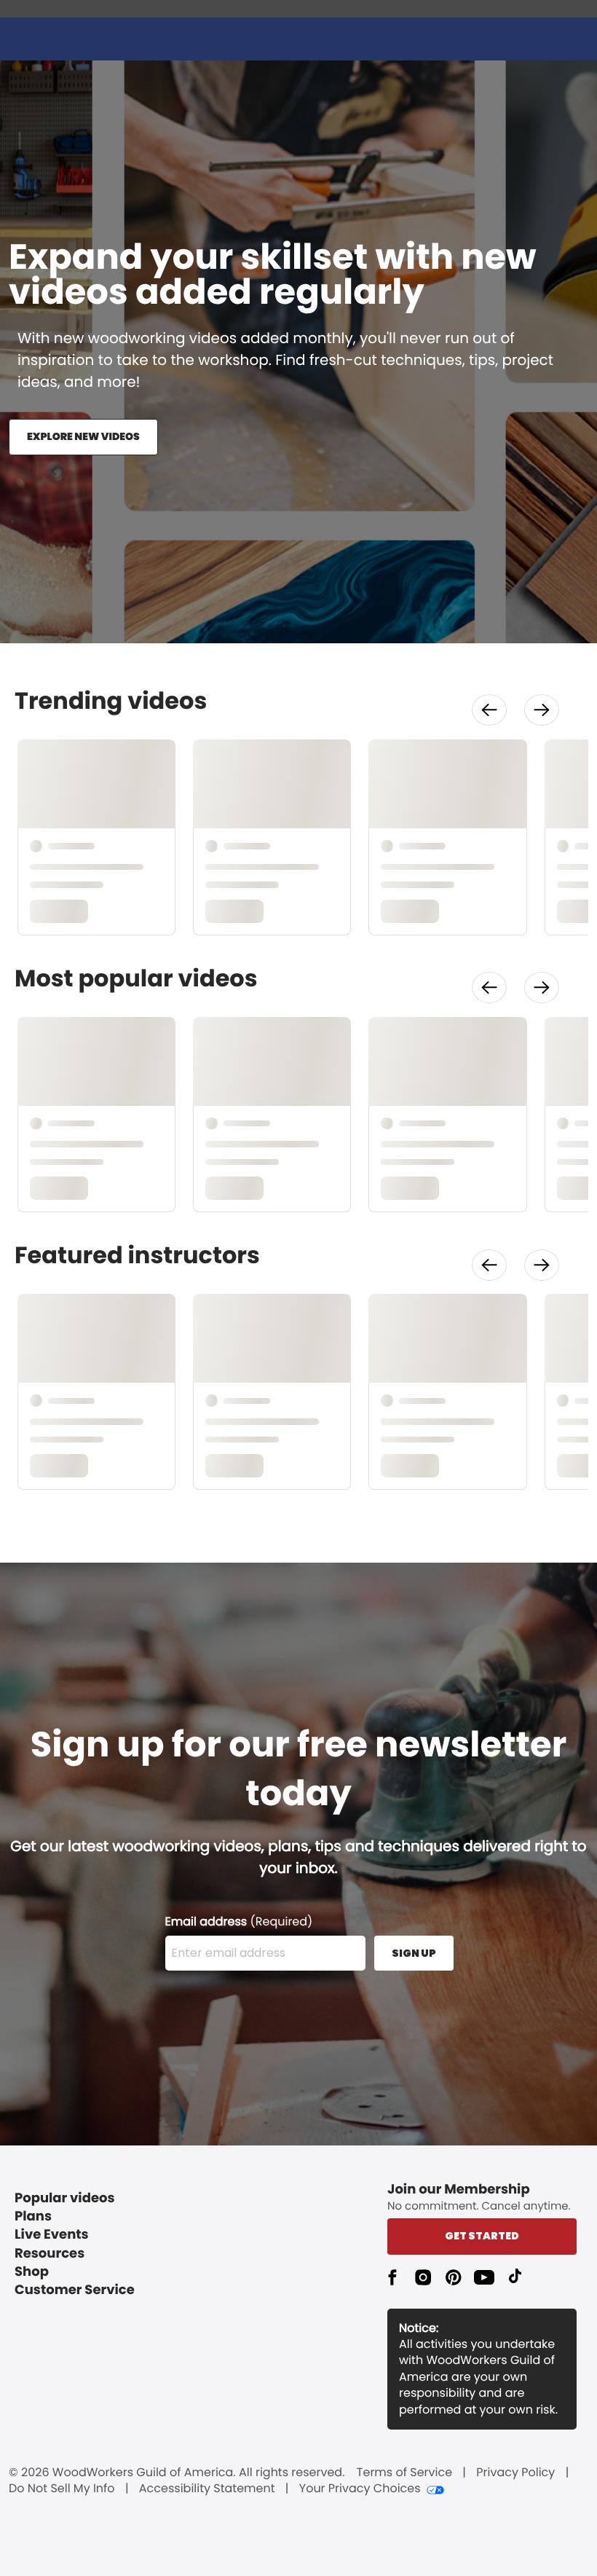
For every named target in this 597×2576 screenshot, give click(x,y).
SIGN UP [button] (414, 1953)
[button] (489, 710)
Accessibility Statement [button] (207, 2489)
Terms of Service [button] (404, 2473)
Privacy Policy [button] (515, 2473)
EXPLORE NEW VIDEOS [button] (83, 436)
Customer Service (75, 2290)
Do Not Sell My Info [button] (62, 2489)
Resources (50, 2254)
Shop (32, 2272)
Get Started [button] (482, 2236)
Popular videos (65, 2198)
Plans (33, 2216)
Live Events (52, 2235)
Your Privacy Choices (360, 2489)
